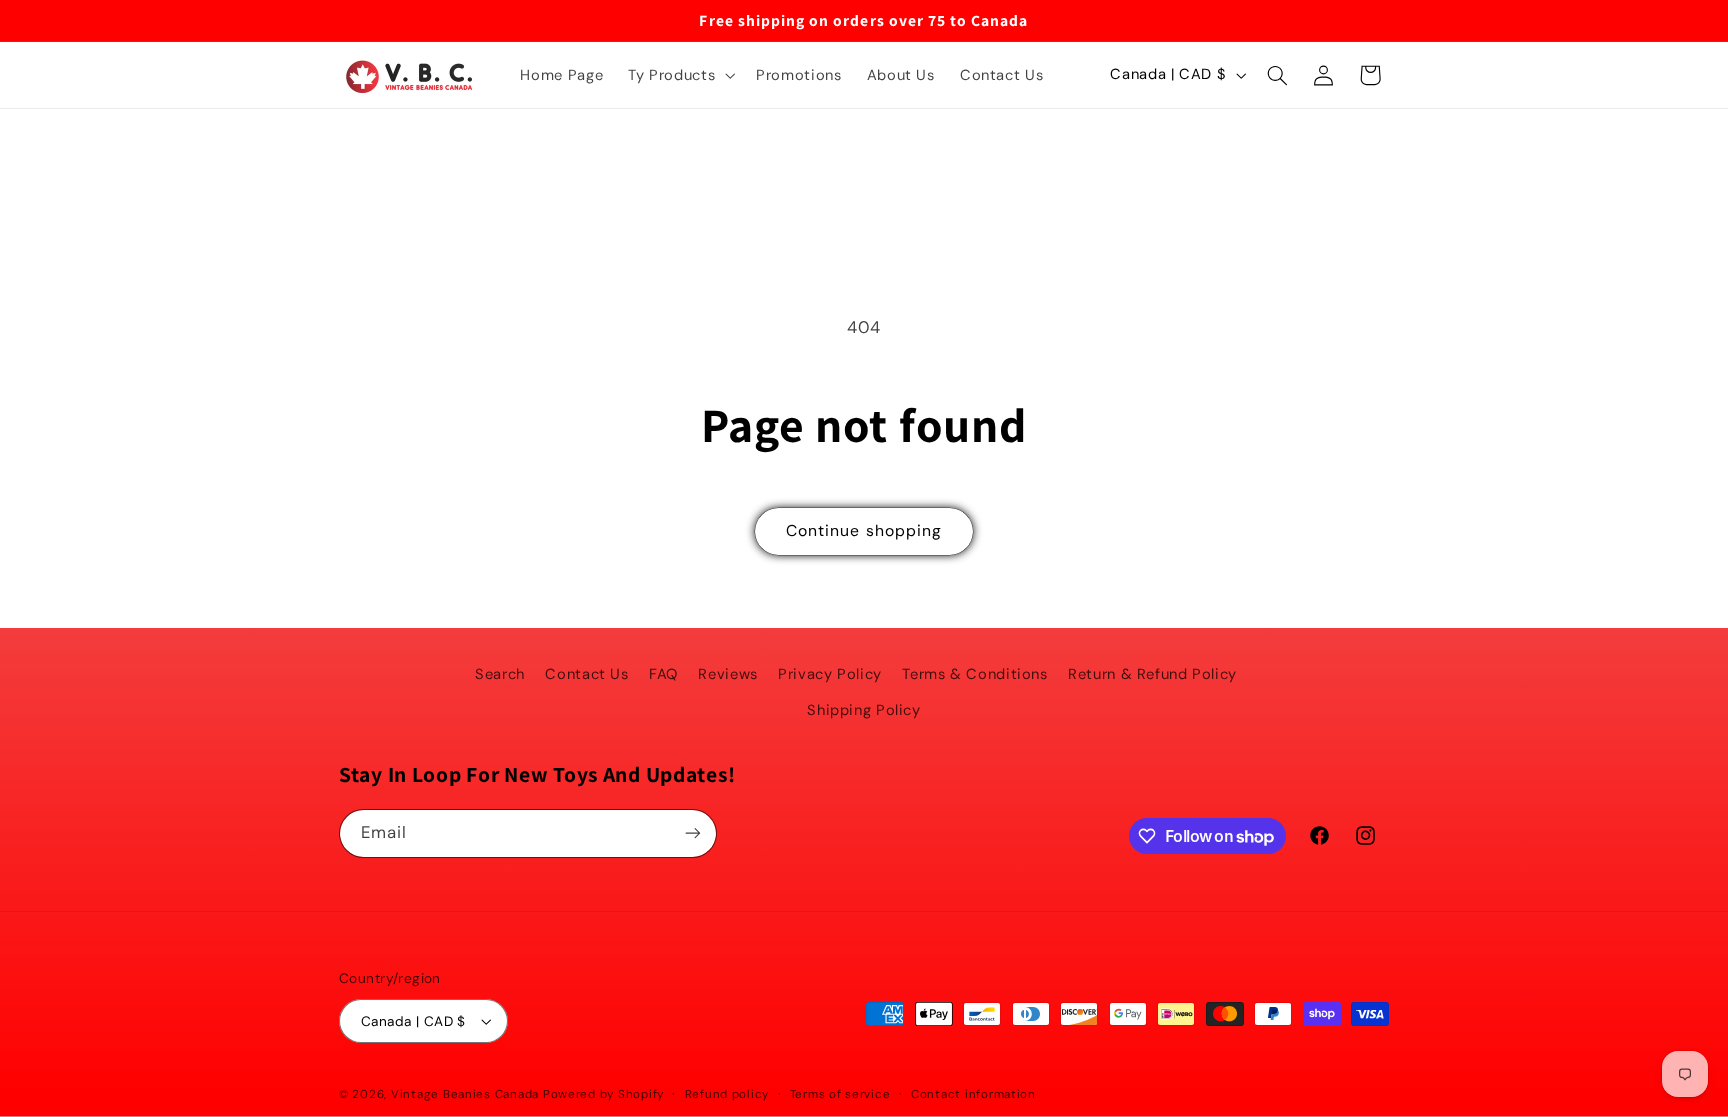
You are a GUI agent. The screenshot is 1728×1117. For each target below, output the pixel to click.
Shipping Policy (863, 710)
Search (500, 674)
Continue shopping (864, 530)
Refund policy (727, 1094)
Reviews (727, 674)
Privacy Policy (830, 674)
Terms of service (840, 1094)
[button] (680, 75)
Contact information (973, 1094)
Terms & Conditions (974, 674)
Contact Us (586, 674)
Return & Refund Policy (1152, 674)
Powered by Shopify (603, 1094)
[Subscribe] (693, 833)
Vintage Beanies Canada (465, 1094)
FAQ (663, 674)
